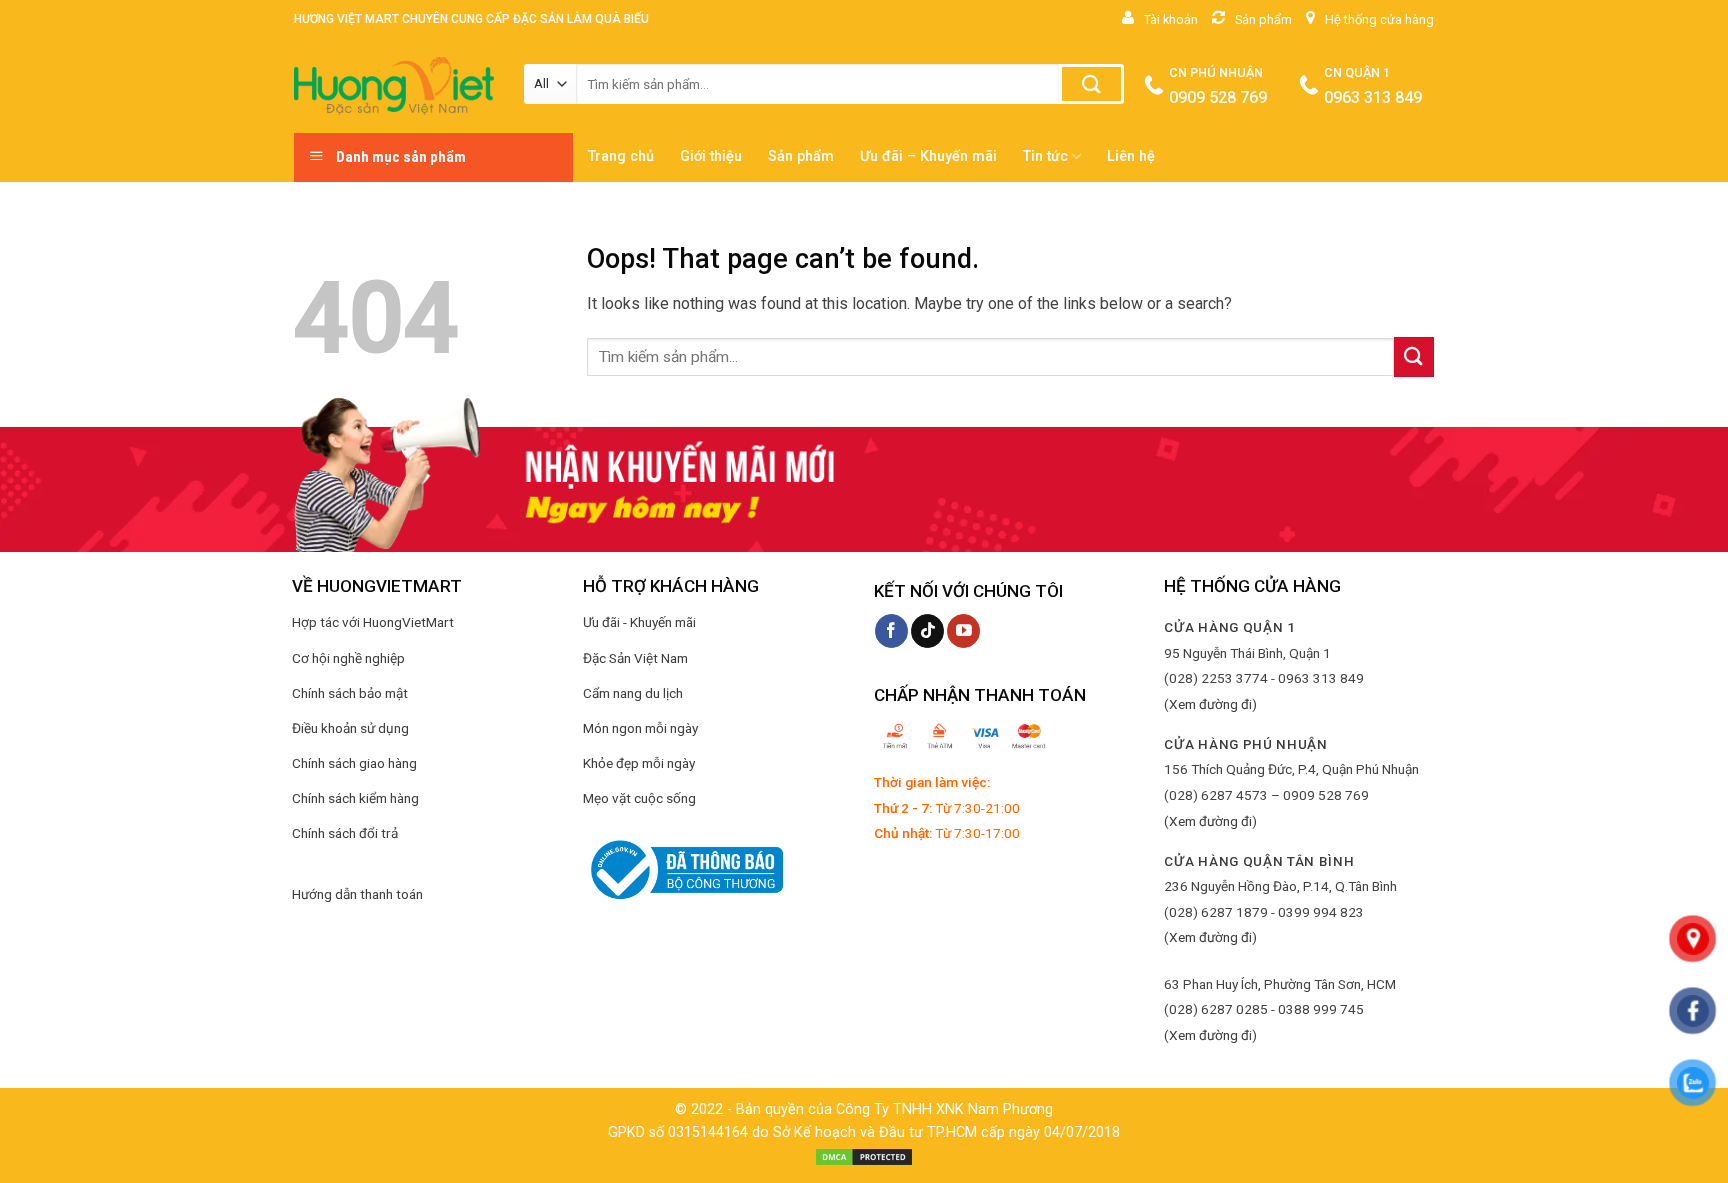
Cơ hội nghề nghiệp (348, 658)
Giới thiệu (711, 156)
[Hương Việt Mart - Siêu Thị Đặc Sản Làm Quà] (394, 86)
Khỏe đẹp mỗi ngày (639, 763)
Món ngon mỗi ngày (640, 728)
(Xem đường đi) (1210, 704)
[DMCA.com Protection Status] (864, 1156)
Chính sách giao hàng (354, 763)
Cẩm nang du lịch (633, 693)
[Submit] (1091, 84)
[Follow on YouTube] (963, 631)
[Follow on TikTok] (927, 631)
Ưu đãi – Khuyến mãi (928, 156)
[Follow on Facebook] (891, 631)
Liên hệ (1131, 156)
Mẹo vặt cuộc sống (639, 798)
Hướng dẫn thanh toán (357, 894)
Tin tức (1045, 156)
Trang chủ (621, 156)
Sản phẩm (801, 156)
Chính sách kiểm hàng (355, 798)
